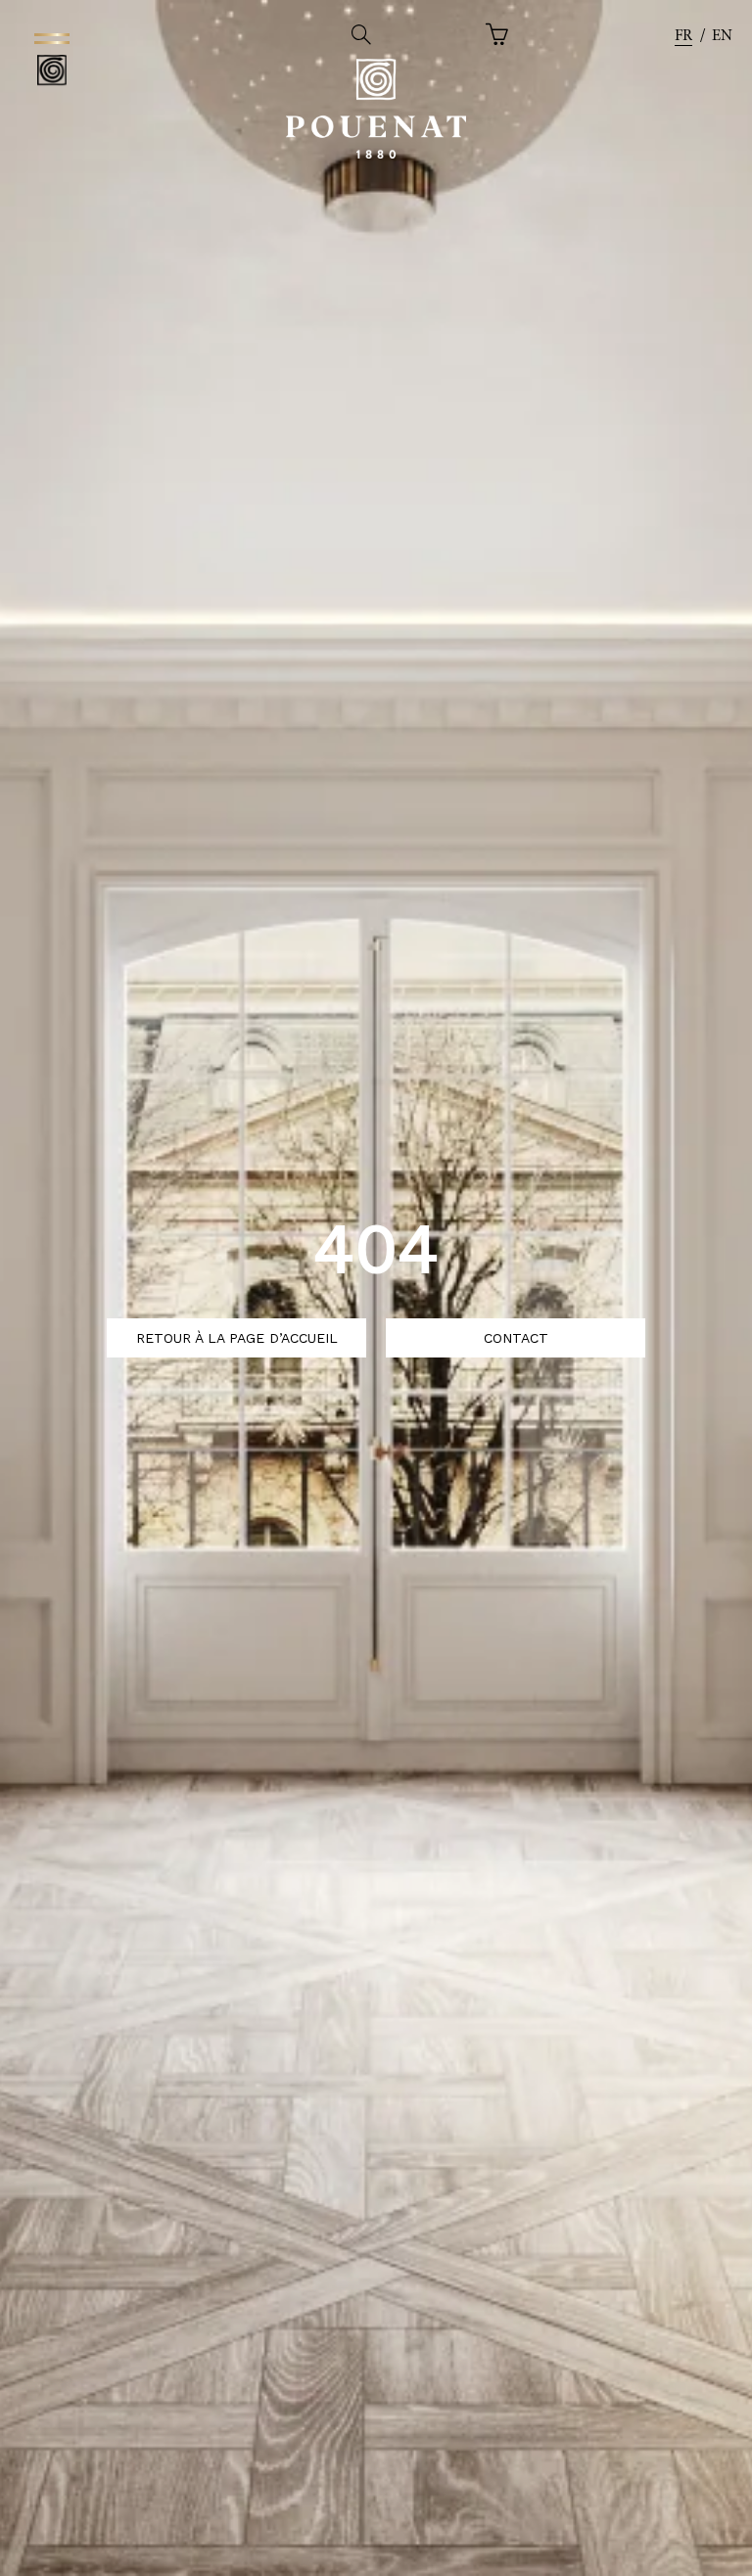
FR (683, 36)
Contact (516, 1338)
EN (722, 36)
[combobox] (683, 37)
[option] (722, 37)
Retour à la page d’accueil (237, 1338)
